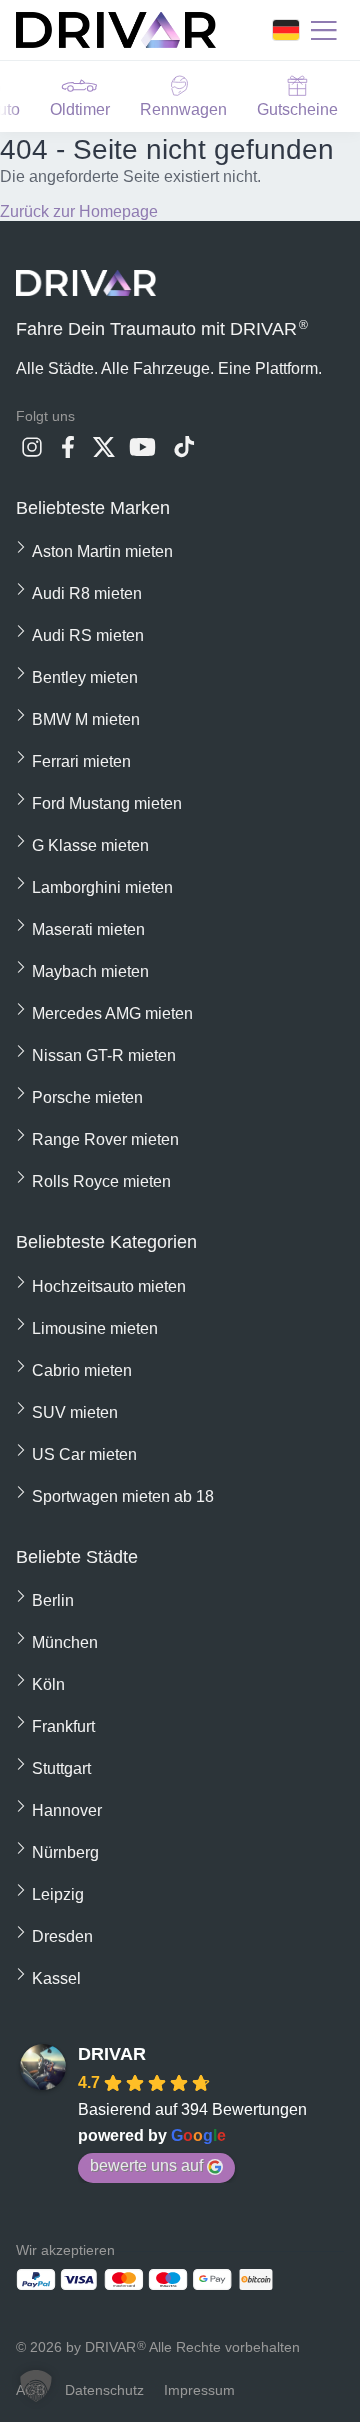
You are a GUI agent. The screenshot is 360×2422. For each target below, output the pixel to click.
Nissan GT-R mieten (104, 1055)
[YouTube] (144, 452)
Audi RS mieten (88, 635)
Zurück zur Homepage (79, 211)
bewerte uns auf (146, 2165)
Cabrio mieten (82, 1370)
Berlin (53, 1600)
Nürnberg (65, 1852)
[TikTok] (184, 452)
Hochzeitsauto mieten (109, 1286)
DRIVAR (112, 2054)
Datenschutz (104, 2390)
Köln (48, 1684)
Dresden (62, 1936)
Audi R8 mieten (87, 593)
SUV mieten (75, 1412)
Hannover (67, 1810)
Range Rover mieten (105, 1139)
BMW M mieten (86, 719)
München (65, 1642)
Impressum (199, 2390)
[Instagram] (32, 452)
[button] (36, 2386)
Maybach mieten (90, 971)
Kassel (56, 1978)
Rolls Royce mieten (101, 1181)
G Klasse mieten (90, 845)
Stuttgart (61, 1768)
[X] (104, 452)
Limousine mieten (95, 1328)
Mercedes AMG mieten (112, 1013)
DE (286, 30)
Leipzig (58, 1894)
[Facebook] (68, 452)
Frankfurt (63, 1726)
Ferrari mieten (81, 761)
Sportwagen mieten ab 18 (123, 1496)
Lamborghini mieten (102, 887)
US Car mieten (84, 1454)
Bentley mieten (85, 677)
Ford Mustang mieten (107, 803)
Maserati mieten (88, 929)
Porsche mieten (87, 1097)
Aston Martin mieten (102, 551)
